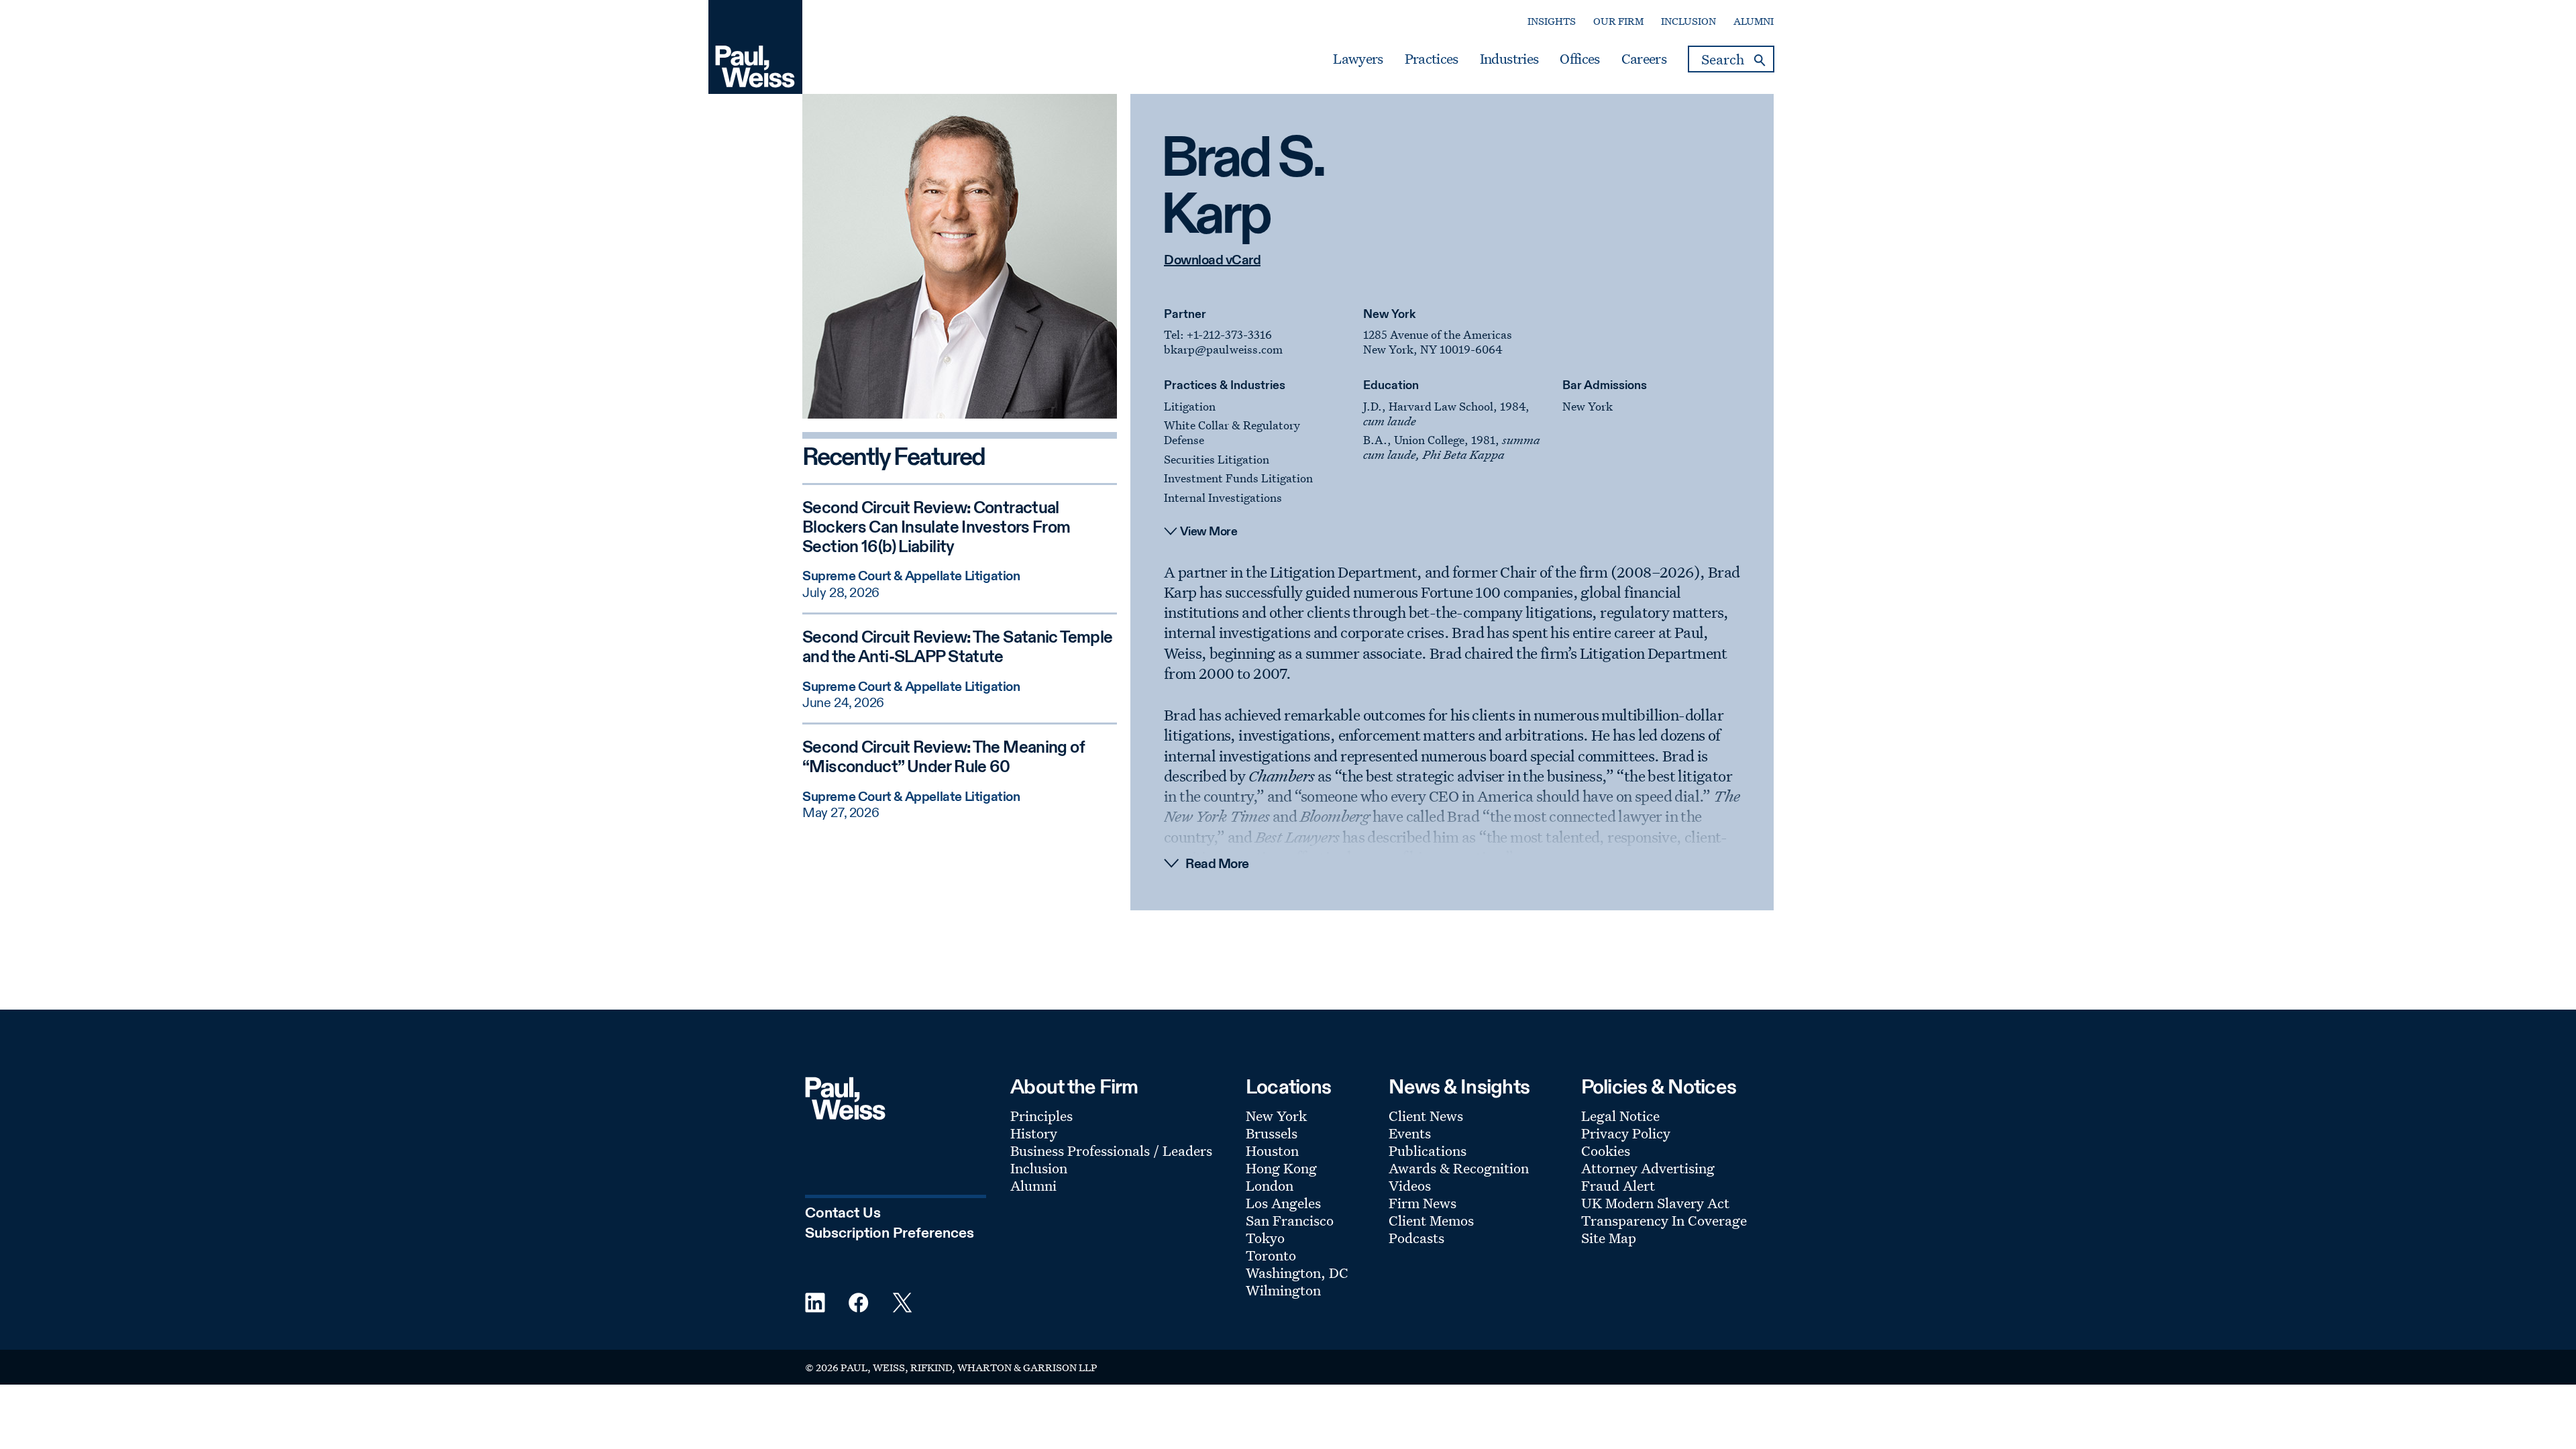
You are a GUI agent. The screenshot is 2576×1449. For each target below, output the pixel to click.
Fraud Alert (1618, 1185)
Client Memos (1431, 1220)
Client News (1426, 1116)
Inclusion (1688, 21)
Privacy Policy (1626, 1133)
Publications (1428, 1150)
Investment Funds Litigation (1238, 478)
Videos (1410, 1185)
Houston (1272, 1150)
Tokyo (1265, 1238)
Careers (1644, 59)
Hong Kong (1281, 1168)
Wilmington (1283, 1290)
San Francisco (1290, 1220)
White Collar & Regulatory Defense (1232, 432)
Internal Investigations (1223, 497)
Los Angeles (1283, 1203)
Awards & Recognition (1459, 1168)
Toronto (1271, 1255)
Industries (1509, 59)
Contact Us (843, 1214)
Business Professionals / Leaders (1111, 1150)
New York (1389, 315)
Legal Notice (1620, 1116)
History (1034, 1133)
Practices (1432, 59)
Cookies (1606, 1150)
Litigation (1190, 406)
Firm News (1423, 1203)
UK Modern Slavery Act (1655, 1203)
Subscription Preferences (890, 1234)
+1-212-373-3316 (1229, 334)
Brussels (1272, 1133)
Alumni (1754, 21)
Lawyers (1358, 59)
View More (1209, 532)
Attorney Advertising (1648, 1168)
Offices (1579, 59)
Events (1410, 1133)
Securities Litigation (1217, 459)
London (1270, 1185)
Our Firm (1618, 21)
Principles (1041, 1116)
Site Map (1609, 1238)
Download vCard (1212, 261)
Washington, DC (1297, 1273)
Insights (1552, 21)
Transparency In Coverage (1664, 1220)
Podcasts (1416, 1238)
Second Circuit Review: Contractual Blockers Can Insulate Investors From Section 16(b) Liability (936, 528)
